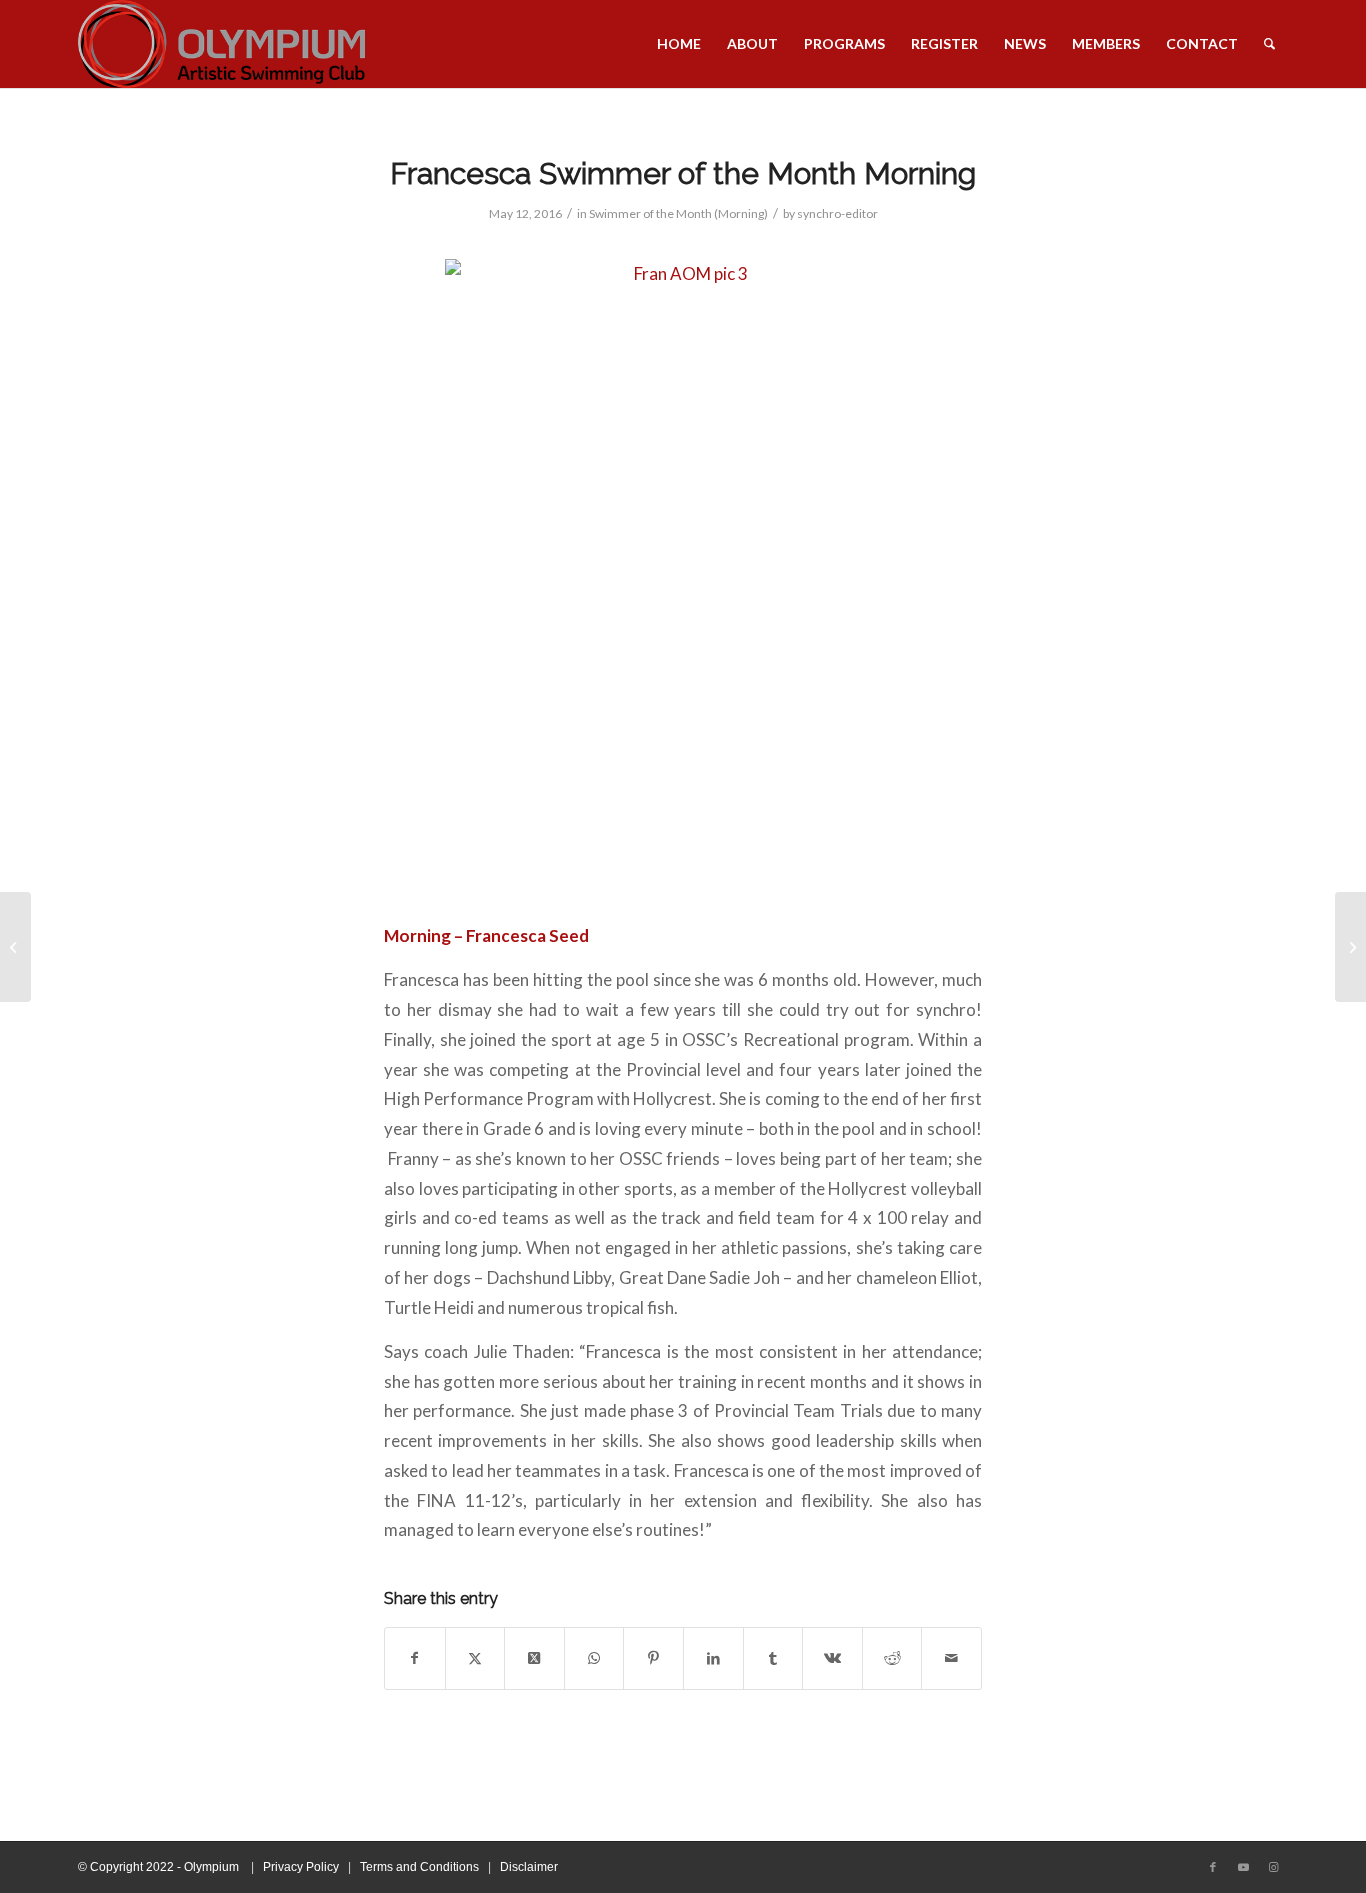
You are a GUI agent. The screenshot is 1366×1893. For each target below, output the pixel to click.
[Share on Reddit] (892, 1658)
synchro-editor (837, 213)
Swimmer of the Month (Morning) (678, 213)
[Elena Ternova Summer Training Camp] (1350, 947)
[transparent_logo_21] (221, 44)
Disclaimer (529, 1867)
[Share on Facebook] (415, 1658)
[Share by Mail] (951, 1658)
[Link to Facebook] (1213, 1867)
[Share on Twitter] (475, 1658)
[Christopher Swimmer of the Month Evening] (15, 947)
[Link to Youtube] (1243, 1867)
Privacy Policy (301, 1867)
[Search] (1269, 44)
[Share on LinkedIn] (713, 1658)
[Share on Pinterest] (653, 1658)
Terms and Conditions (419, 1867)
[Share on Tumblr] (773, 1658)
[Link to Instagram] (1273, 1867)
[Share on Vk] (832, 1658)
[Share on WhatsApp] (594, 1658)
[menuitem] (679, 44)
